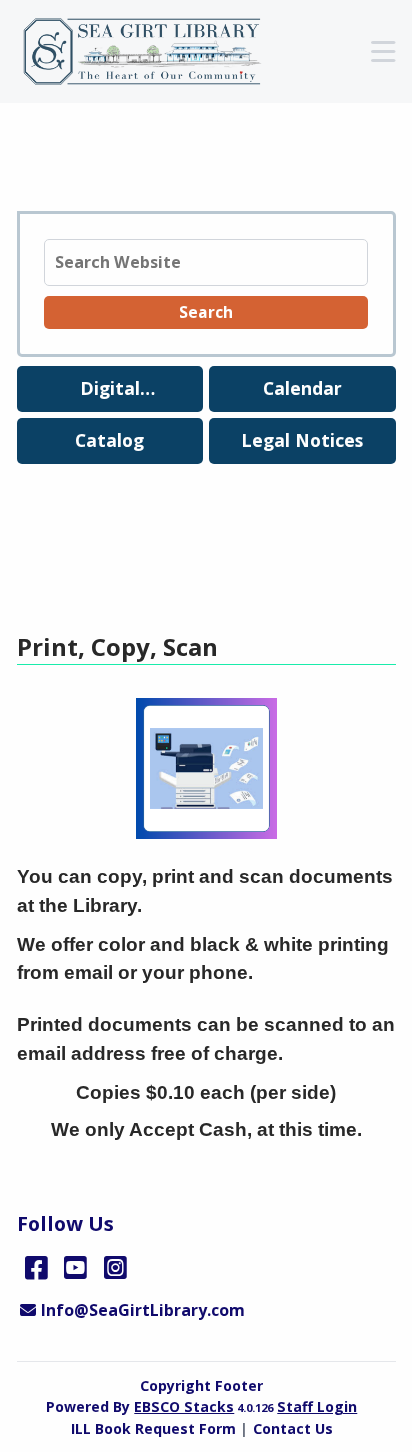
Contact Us (293, 1428)
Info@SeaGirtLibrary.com (142, 1310)
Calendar (302, 388)
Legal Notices (302, 440)
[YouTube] (75, 1267)
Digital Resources (109, 393)
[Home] (152, 52)
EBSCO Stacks (184, 1406)
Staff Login (317, 1406)
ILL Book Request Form (153, 1428)
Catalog (109, 440)
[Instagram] (115, 1267)
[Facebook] (36, 1267)
